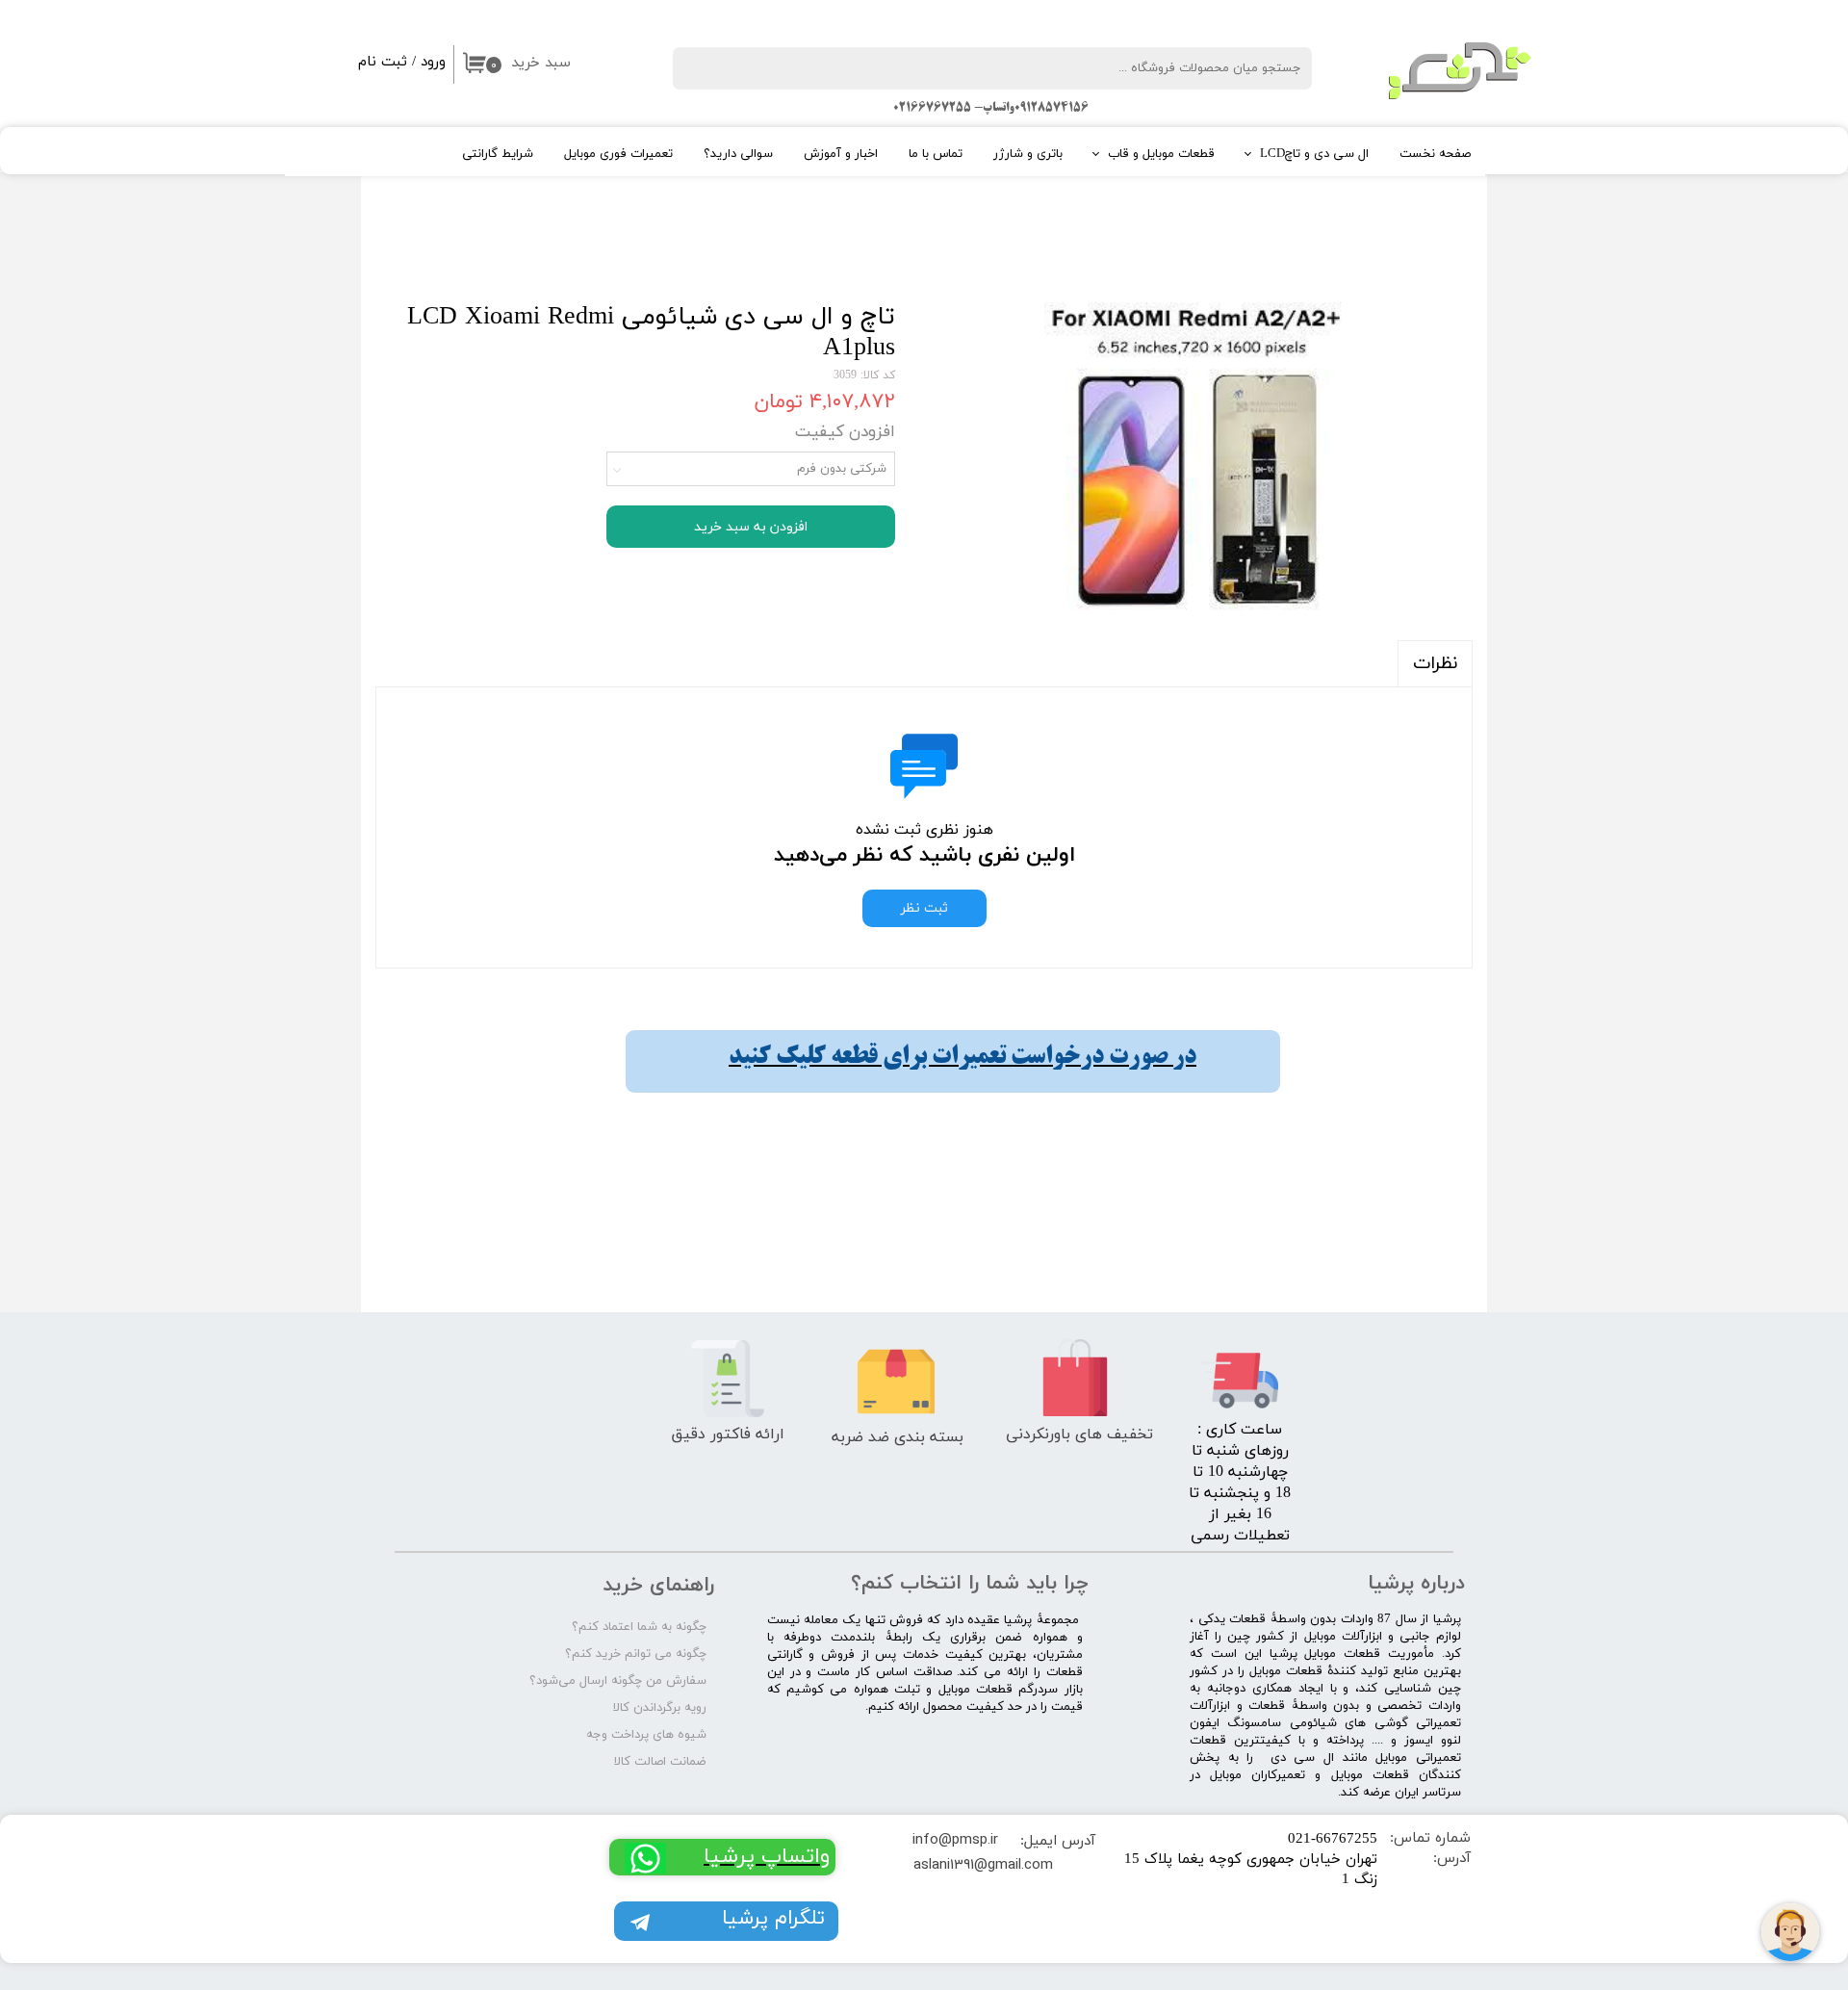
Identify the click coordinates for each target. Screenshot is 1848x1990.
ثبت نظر (924, 908)
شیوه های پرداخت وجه (646, 1735)
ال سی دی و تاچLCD (1314, 154)
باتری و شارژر (1028, 154)
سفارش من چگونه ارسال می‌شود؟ (618, 1681)
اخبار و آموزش (841, 154)
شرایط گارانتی (498, 154)
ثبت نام (383, 62)
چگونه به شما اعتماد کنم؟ (639, 1627)
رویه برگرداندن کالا (660, 1708)
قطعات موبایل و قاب (1161, 154)
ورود (433, 62)
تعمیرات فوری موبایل (618, 154)
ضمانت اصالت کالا (660, 1762)
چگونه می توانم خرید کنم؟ (636, 1654)
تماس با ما (936, 154)
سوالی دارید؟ (738, 154)
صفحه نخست (1435, 154)
